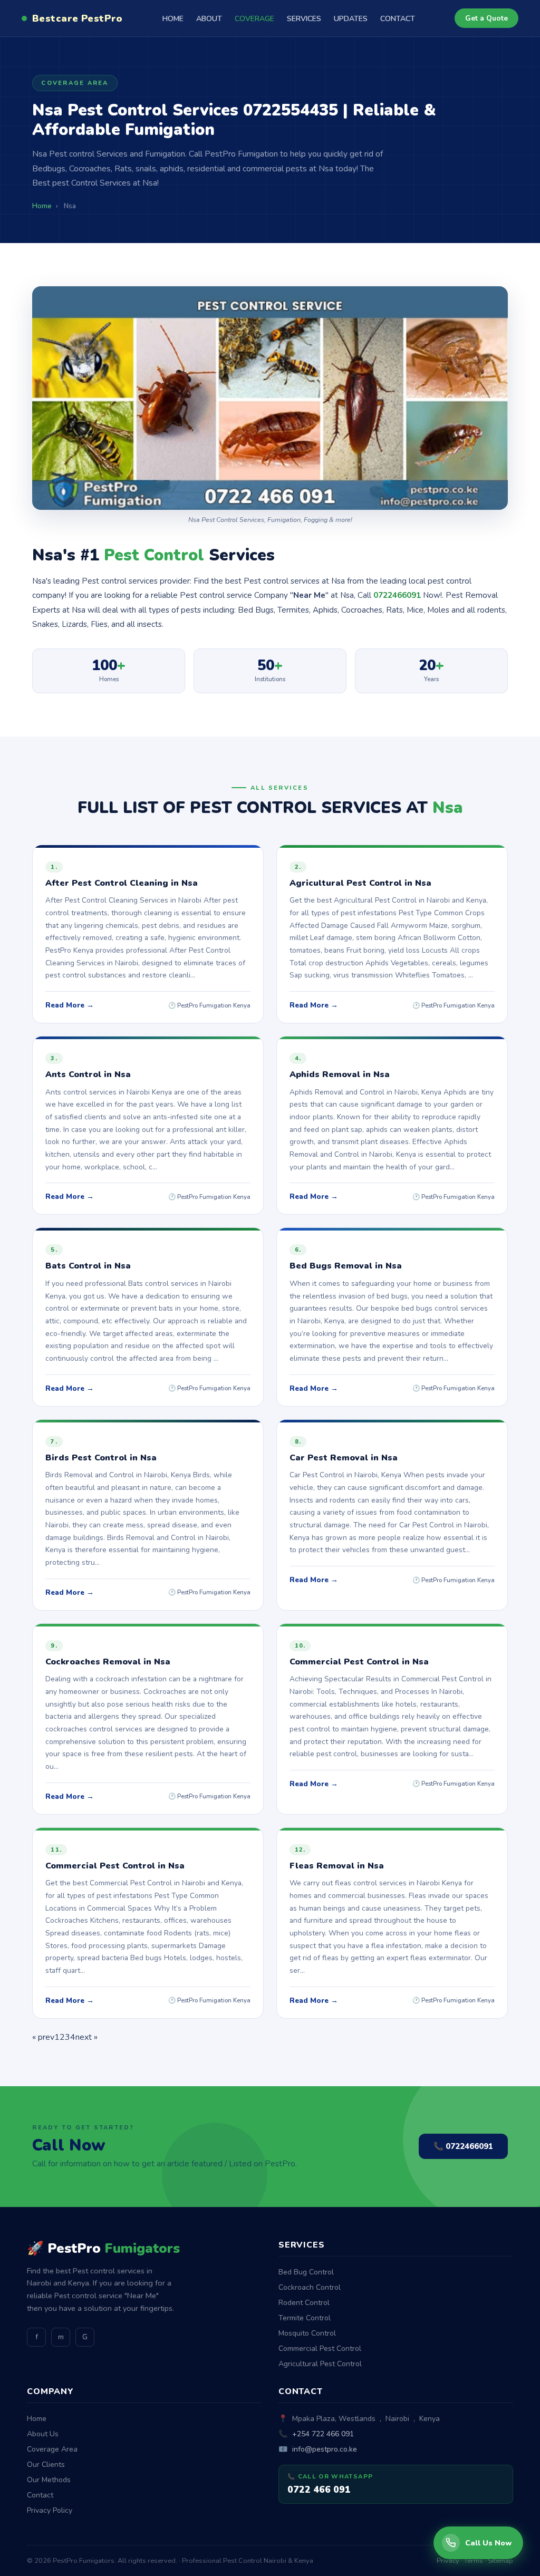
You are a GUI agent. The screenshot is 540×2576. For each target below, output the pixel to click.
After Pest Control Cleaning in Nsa (122, 883)
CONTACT (398, 19)
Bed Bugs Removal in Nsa (346, 1266)
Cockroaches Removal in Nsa (108, 1662)
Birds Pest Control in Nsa (101, 1458)
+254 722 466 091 (323, 2434)
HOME (173, 19)
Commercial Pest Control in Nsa (359, 1662)
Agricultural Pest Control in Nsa (360, 883)
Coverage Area (52, 2449)
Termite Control (305, 2318)
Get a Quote (486, 18)
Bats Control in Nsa (88, 1266)
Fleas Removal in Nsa (337, 1866)
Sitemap (500, 2561)
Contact (40, 2495)
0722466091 (397, 595)
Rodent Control (304, 2303)
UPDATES (351, 19)
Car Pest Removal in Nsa (344, 1458)
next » (86, 2037)
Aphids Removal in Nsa (340, 1074)
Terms (474, 2561)
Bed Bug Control (306, 2272)
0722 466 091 (319, 2490)
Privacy (448, 2561)
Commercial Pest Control (320, 2349)
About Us (43, 2434)
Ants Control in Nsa (88, 1074)
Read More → (70, 1005)
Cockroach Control (310, 2287)
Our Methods (49, 2480)
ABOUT (209, 19)
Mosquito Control (307, 2333)
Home (37, 2419)
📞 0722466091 (463, 2146)
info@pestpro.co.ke (325, 2449)
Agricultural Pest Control (320, 2364)
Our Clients (46, 2464)
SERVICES (304, 19)
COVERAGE (254, 19)
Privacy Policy (50, 2510)
